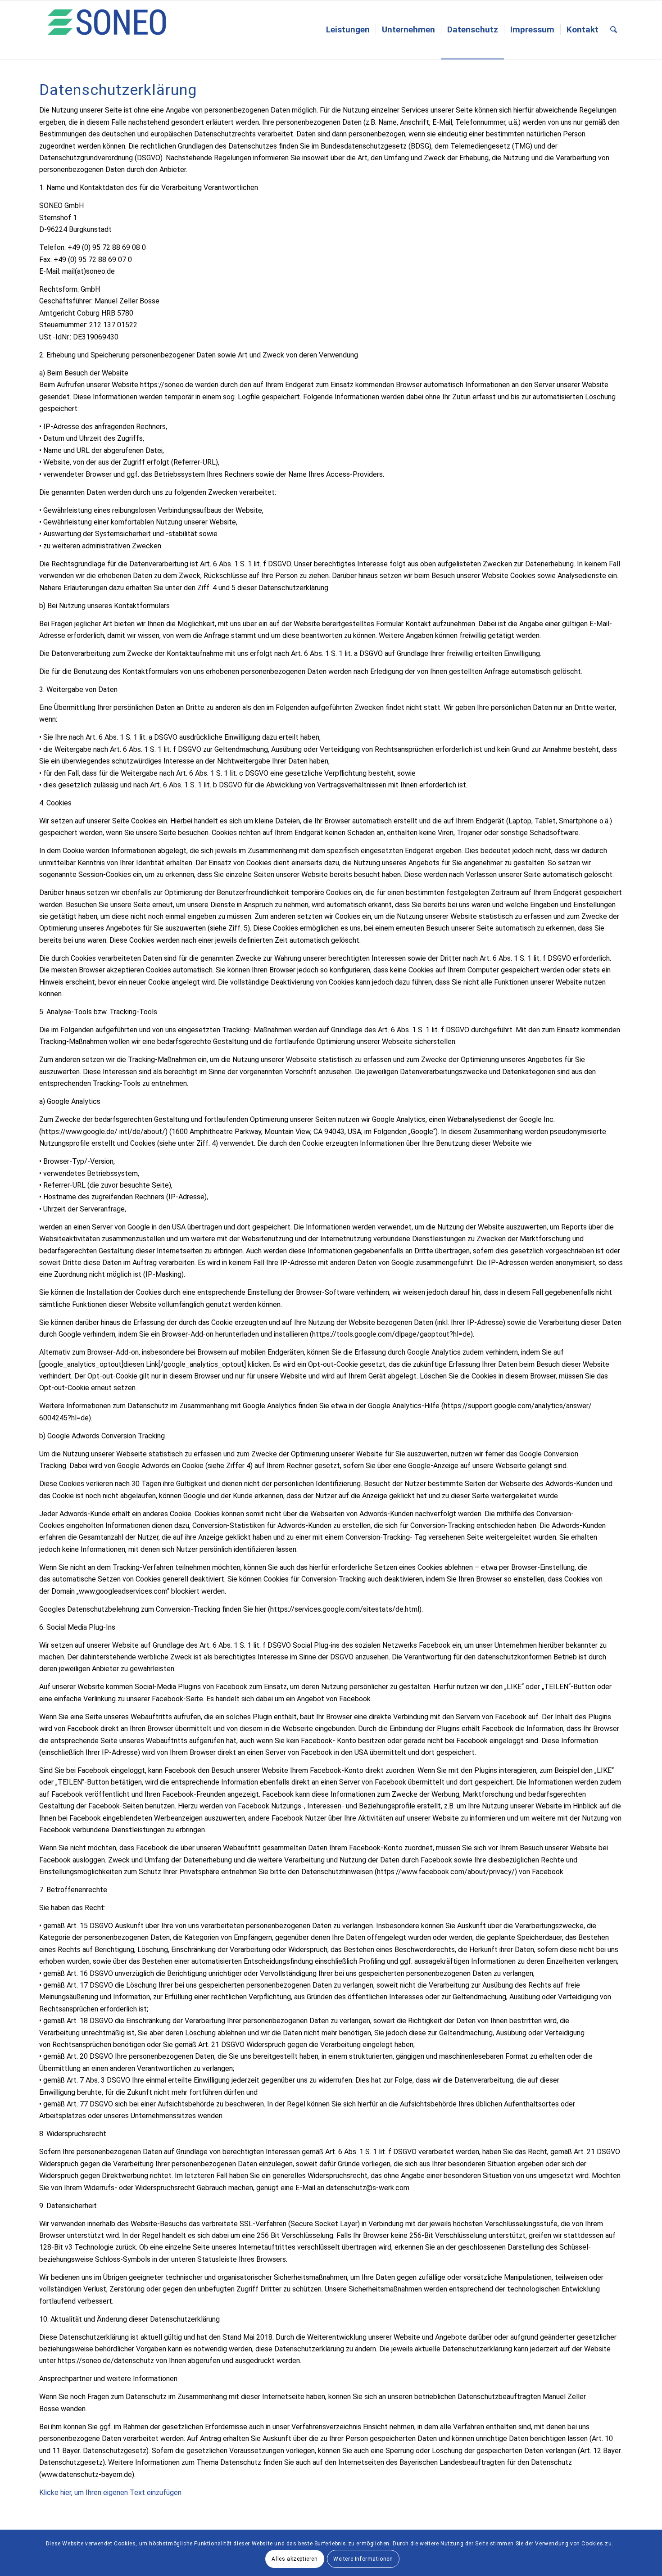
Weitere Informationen (363, 2559)
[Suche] (614, 30)
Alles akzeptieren (295, 2559)
